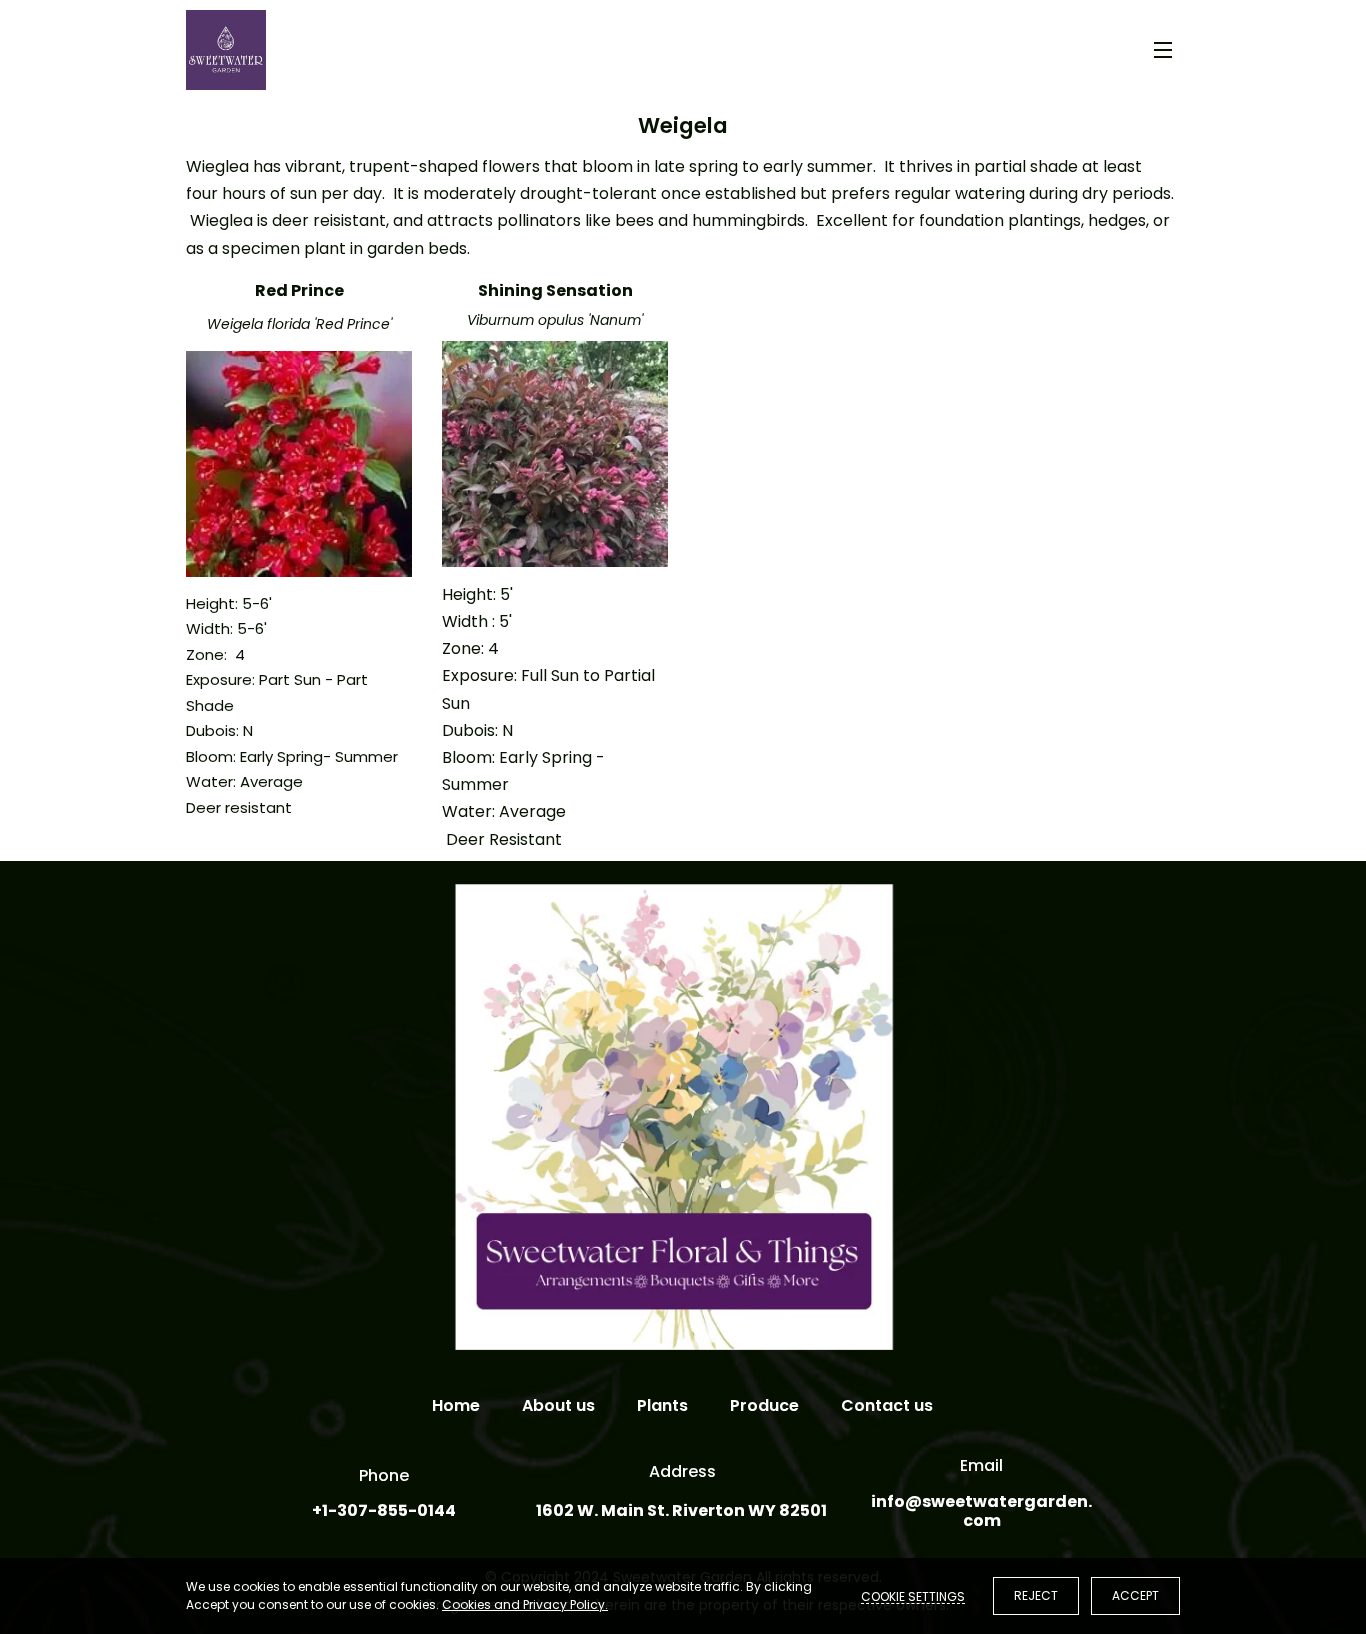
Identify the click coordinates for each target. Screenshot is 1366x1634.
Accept (1135, 1595)
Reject (1036, 1595)
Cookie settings (913, 1596)
